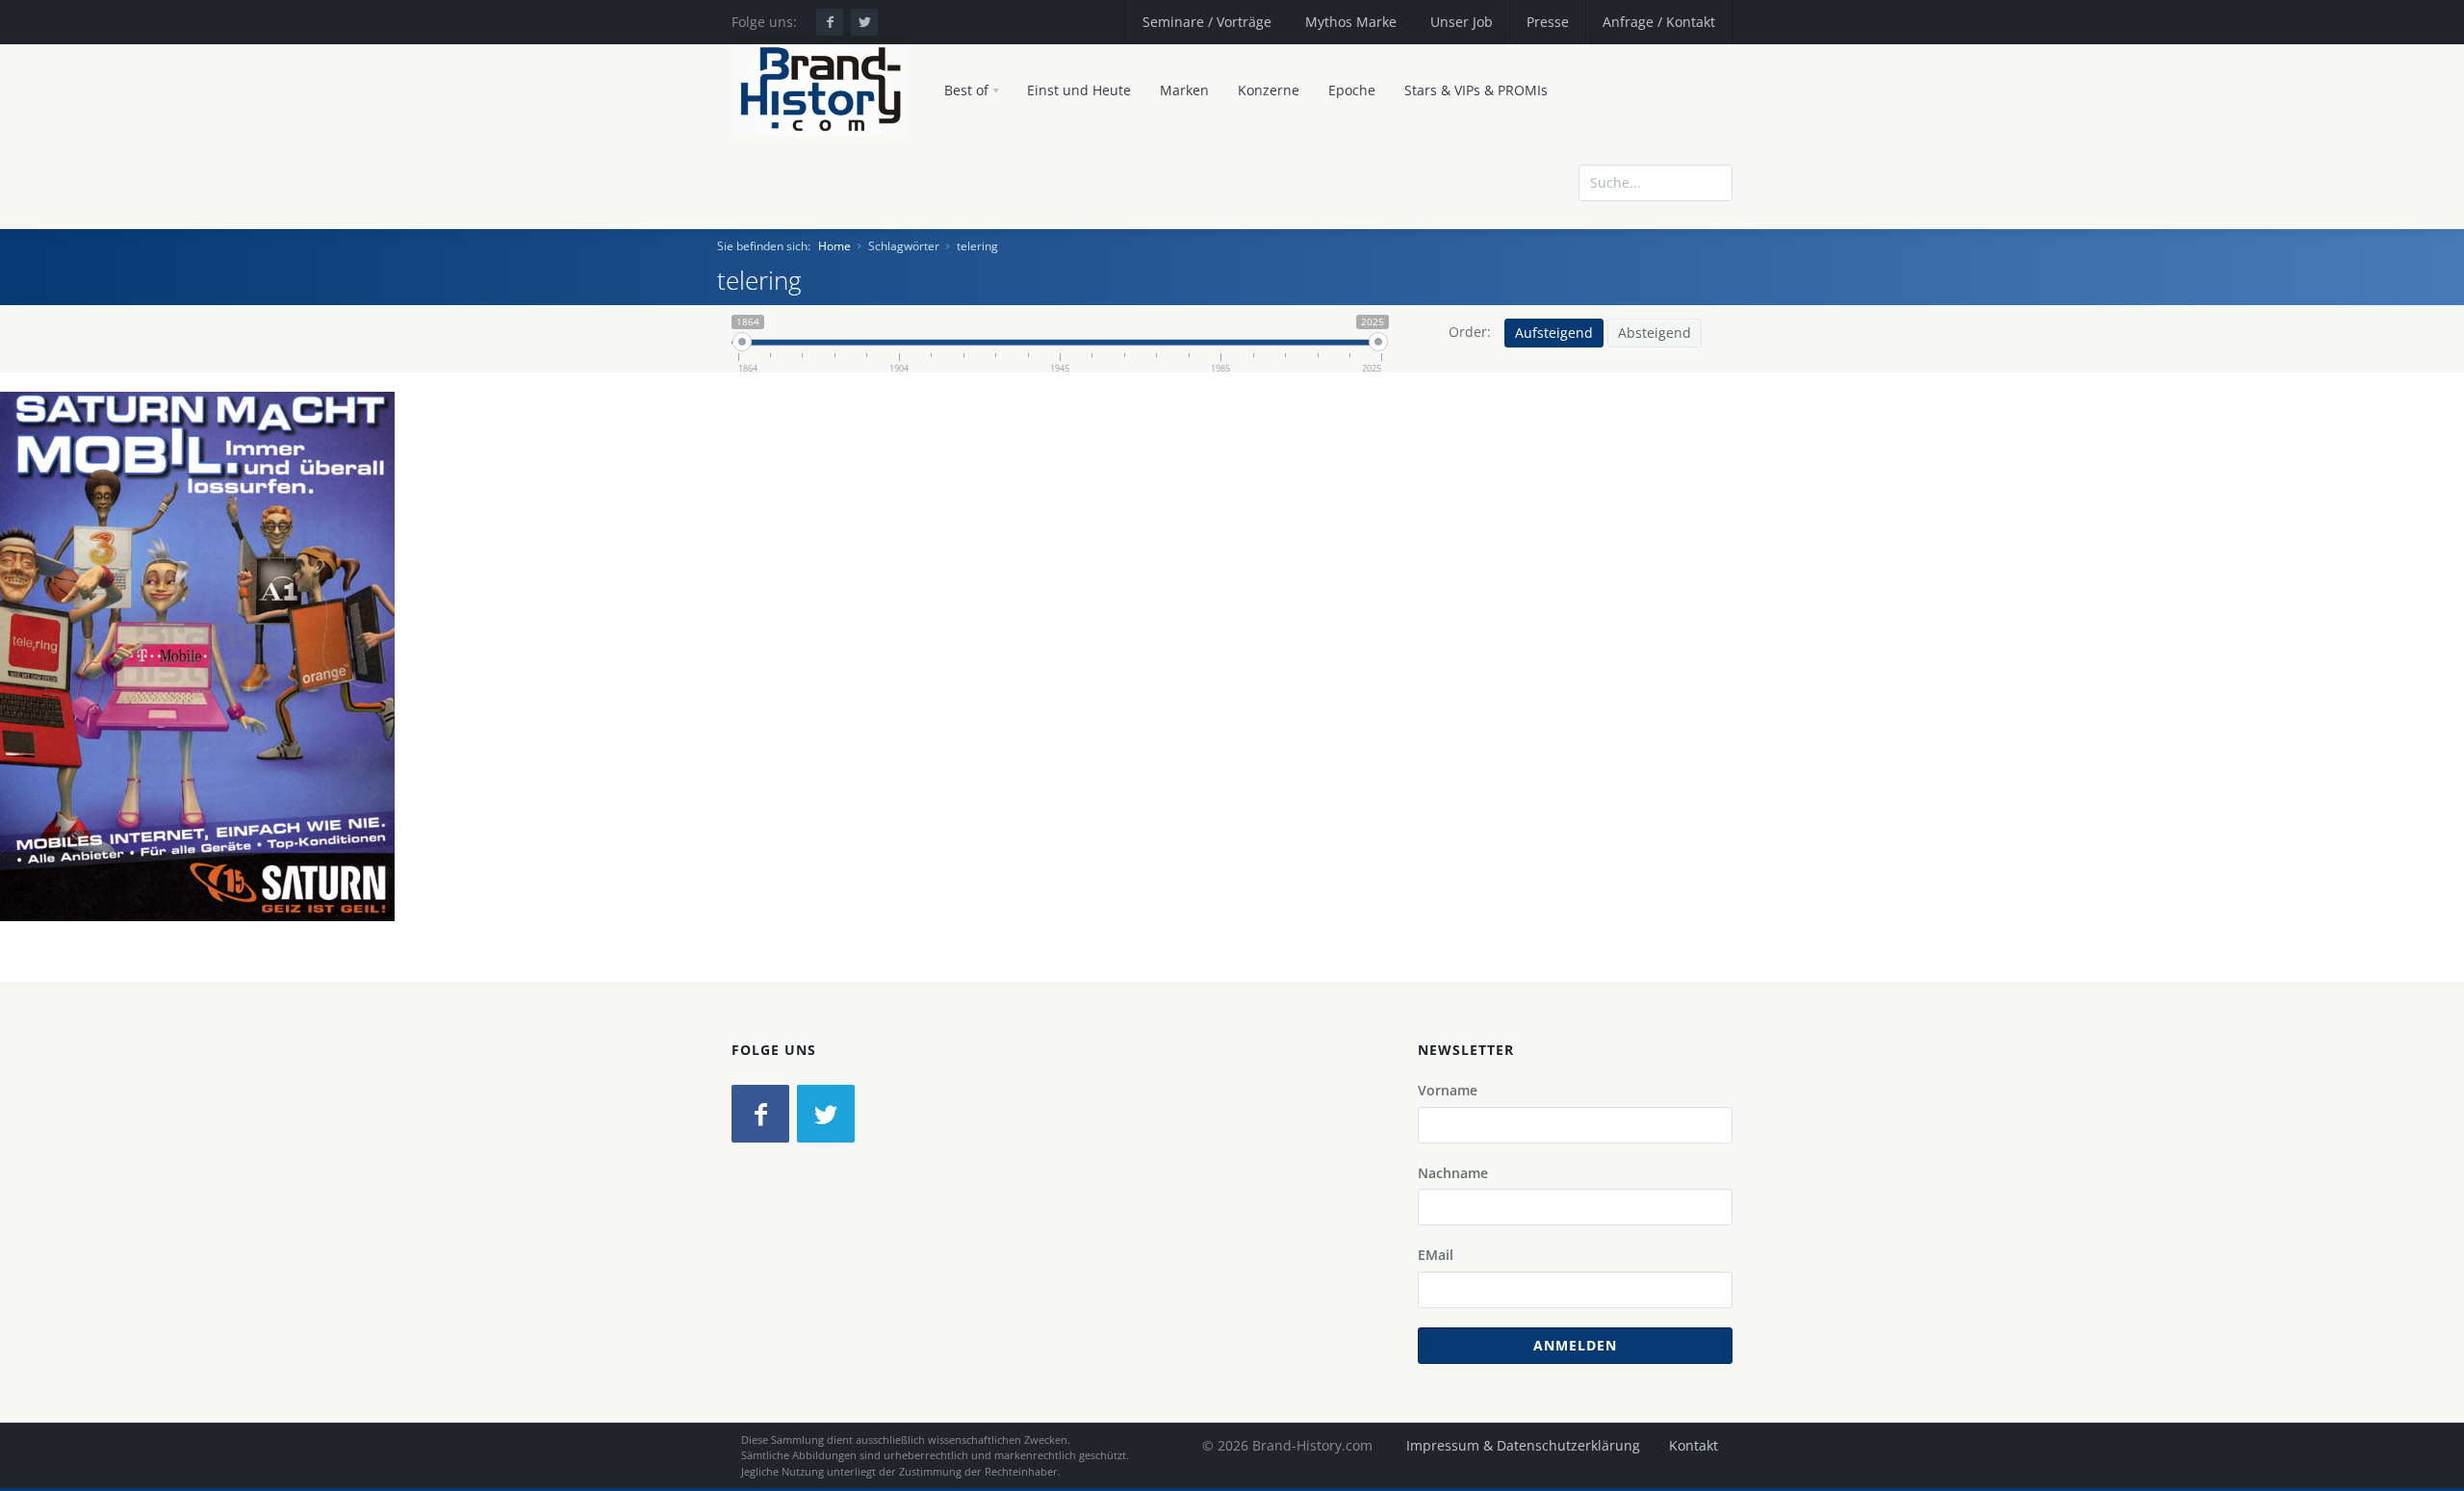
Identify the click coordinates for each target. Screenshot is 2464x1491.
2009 (321, 694)
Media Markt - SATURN (215, 694)
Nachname (1453, 1173)
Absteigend (1655, 333)
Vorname (1448, 1090)
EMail (1436, 1255)
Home (834, 246)
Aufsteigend (1554, 333)
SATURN (99, 694)
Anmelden (1575, 1345)
